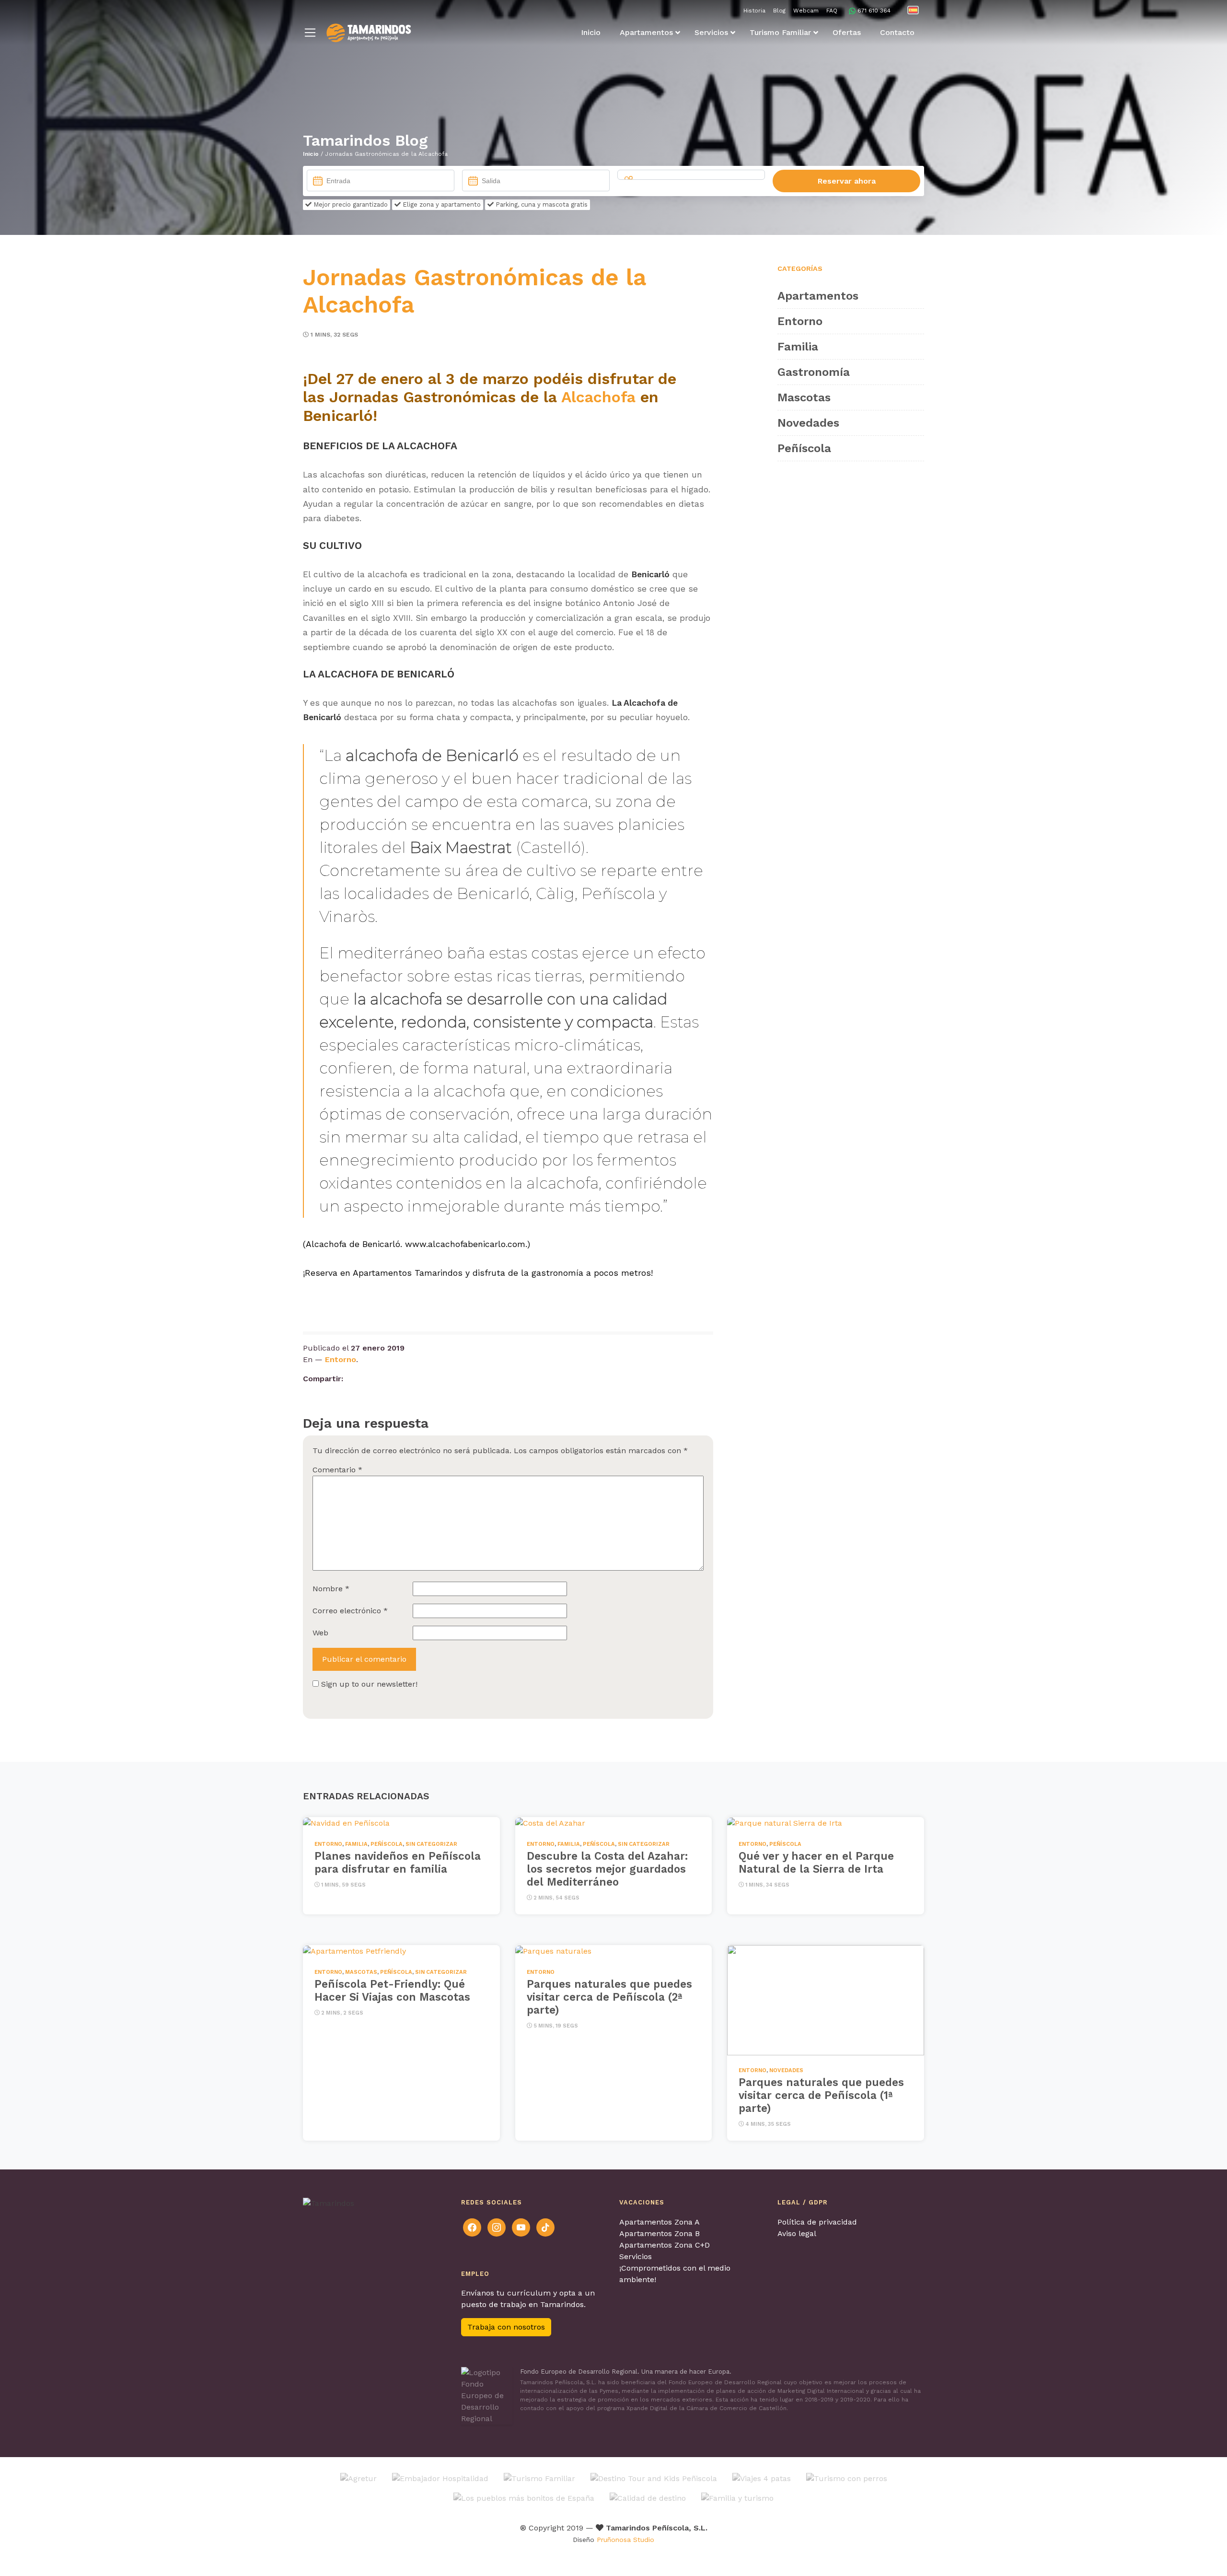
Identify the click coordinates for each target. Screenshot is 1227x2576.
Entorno (341, 1359)
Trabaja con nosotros (506, 2327)
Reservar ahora (847, 181)
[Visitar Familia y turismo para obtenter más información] (737, 2498)
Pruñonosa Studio (625, 2540)
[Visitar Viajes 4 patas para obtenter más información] (762, 2478)
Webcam (806, 11)
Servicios (636, 2256)
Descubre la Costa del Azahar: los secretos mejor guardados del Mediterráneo (607, 1869)
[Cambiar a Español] (913, 10)
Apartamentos (818, 296)
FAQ (832, 11)
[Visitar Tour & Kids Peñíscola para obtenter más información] (654, 2478)
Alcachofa (601, 397)
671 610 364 (874, 11)
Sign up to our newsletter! (369, 1684)
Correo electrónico (350, 1611)
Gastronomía (814, 372)
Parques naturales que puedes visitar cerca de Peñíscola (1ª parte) (821, 2095)
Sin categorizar (431, 1844)
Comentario (337, 1470)
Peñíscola (804, 448)
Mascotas (804, 397)
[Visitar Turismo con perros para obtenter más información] (847, 2478)
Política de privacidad (817, 2222)
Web (320, 1633)
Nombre (331, 1589)
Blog (779, 11)
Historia (754, 11)
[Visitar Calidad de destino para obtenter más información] (648, 2498)
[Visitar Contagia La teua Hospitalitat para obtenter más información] (440, 2478)
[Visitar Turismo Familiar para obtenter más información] (539, 2478)
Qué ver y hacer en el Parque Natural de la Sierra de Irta (816, 1862)
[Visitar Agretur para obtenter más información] (359, 2478)
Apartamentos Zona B (660, 2233)
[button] (310, 33)
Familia (798, 347)
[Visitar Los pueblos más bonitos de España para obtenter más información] (524, 2498)
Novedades (808, 423)
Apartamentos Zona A (660, 2222)
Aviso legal (797, 2233)
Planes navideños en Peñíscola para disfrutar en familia (398, 1862)
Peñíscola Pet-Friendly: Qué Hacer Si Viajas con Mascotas (392, 1990)
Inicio (311, 154)
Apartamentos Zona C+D (665, 2245)
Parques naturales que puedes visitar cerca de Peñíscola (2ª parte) (609, 1996)
